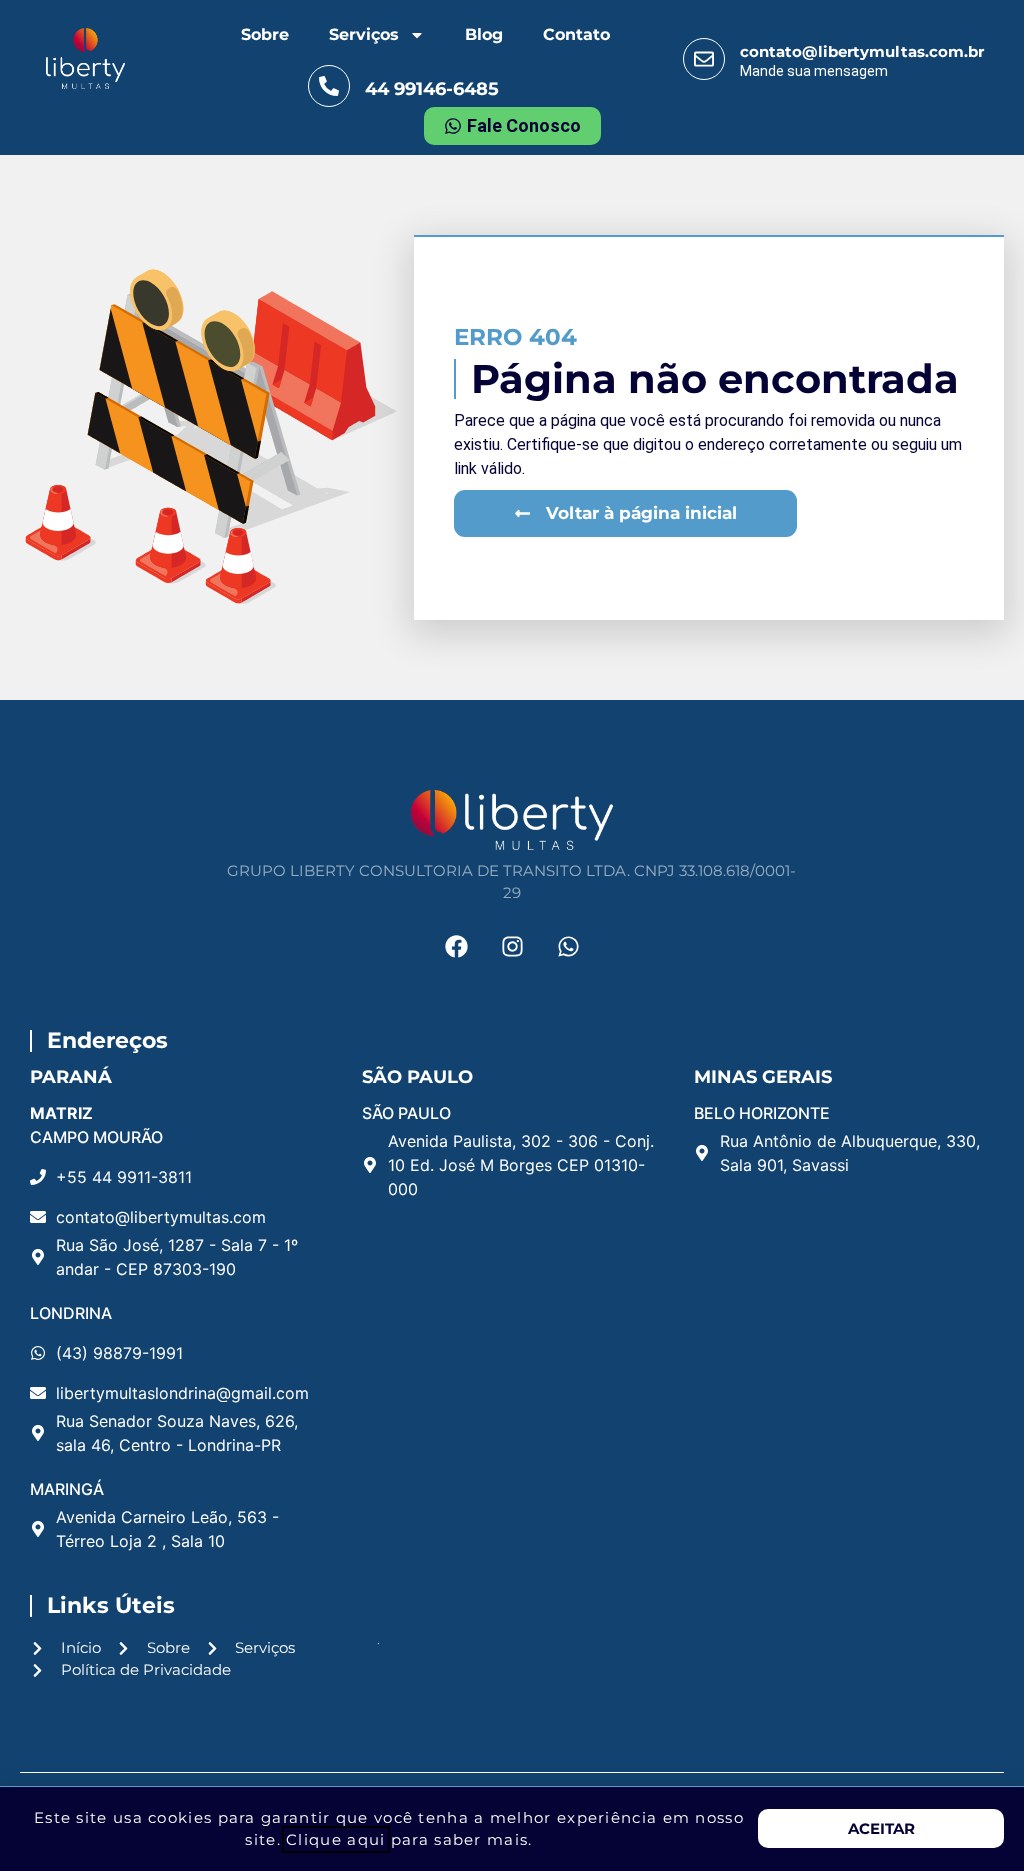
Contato (576, 34)
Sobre (265, 34)
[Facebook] (456, 947)
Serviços (364, 34)
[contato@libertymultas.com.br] (704, 59)
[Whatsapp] (568, 947)
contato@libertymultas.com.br (862, 51)
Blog (484, 34)
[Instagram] (512, 947)
